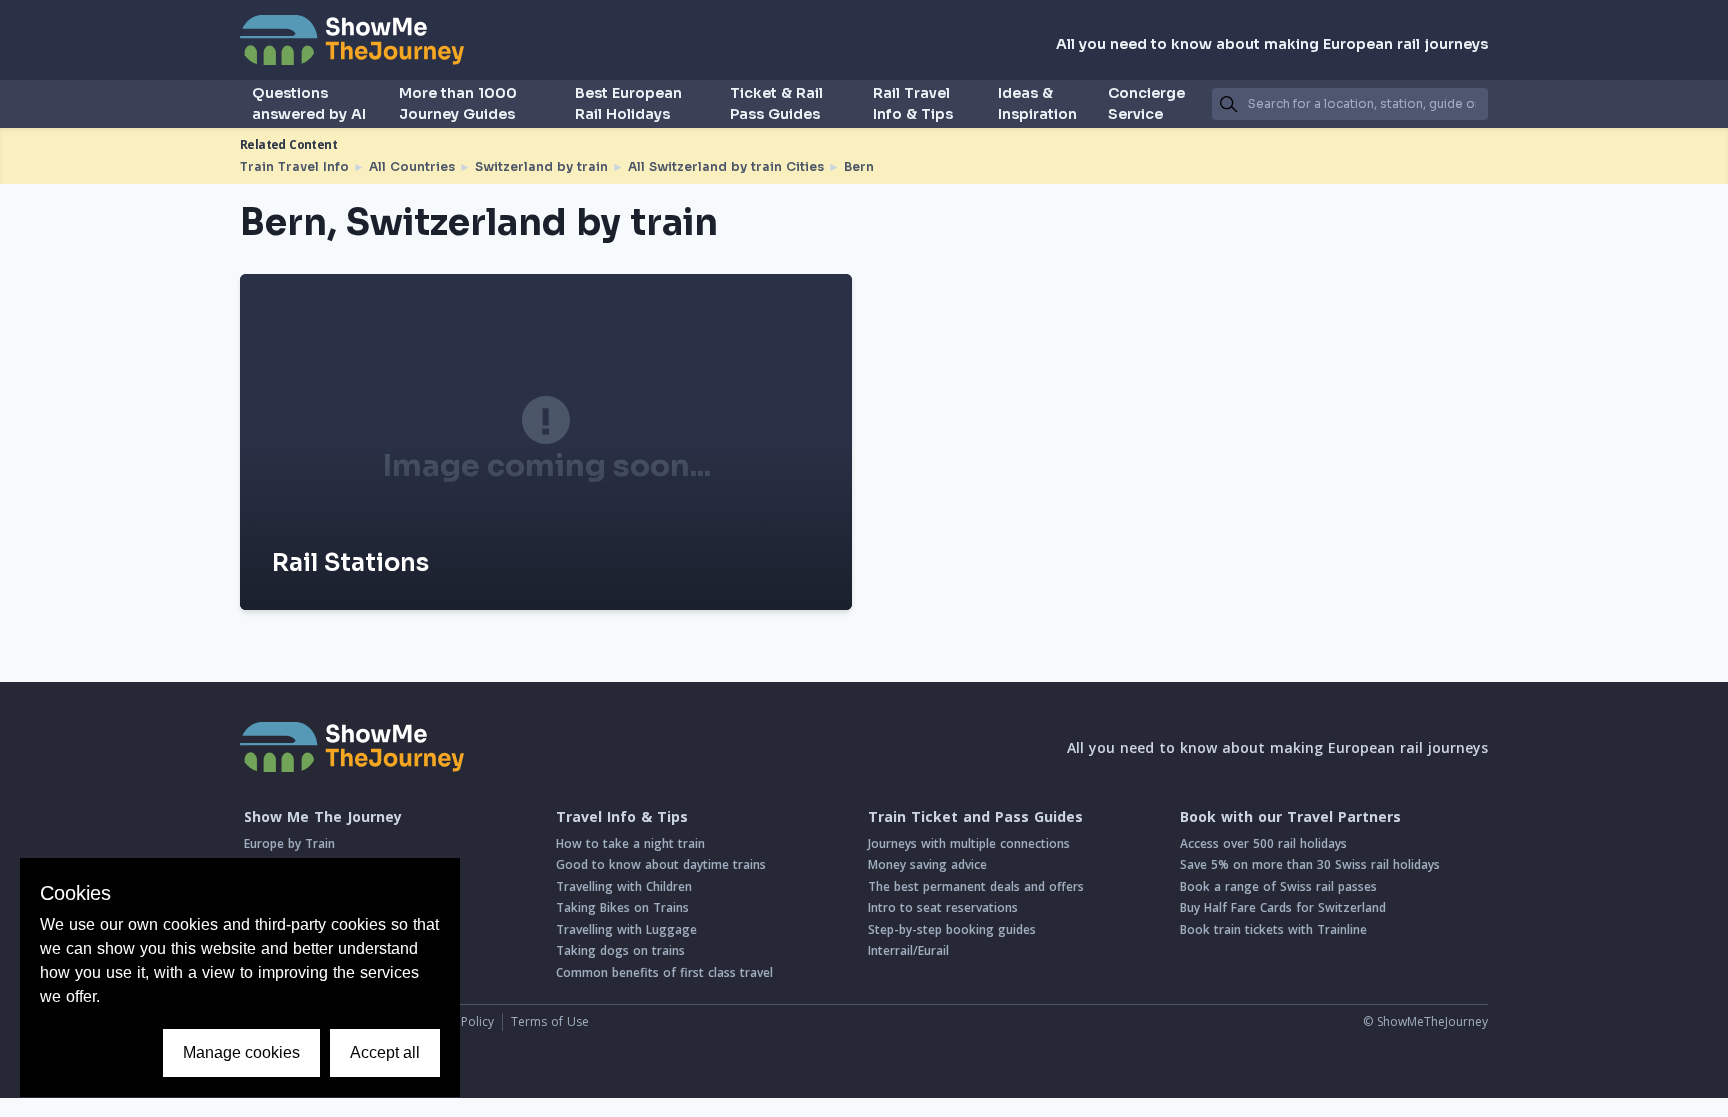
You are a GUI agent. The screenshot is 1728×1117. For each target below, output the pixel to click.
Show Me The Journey (323, 817)
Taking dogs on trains (620, 950)
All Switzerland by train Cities (726, 166)
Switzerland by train (541, 166)
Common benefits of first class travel (664, 972)
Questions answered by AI (309, 103)
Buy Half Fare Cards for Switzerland (1283, 907)
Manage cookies (241, 1052)
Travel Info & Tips (622, 817)
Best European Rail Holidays (628, 103)
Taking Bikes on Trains (622, 907)
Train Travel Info (294, 166)
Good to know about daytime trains (661, 864)
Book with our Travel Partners (1290, 817)
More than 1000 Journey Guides (458, 103)
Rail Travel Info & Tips (913, 103)
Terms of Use (550, 1021)
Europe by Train (289, 843)
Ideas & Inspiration (1037, 103)
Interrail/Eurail (908, 950)
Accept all (385, 1052)
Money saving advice (927, 864)
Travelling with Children (624, 886)
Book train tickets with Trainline (1273, 929)
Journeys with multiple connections (969, 843)
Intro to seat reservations (943, 907)
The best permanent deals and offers (976, 886)
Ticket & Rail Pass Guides (776, 103)
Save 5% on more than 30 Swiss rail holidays (1310, 864)
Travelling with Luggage (626, 929)
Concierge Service (1146, 103)
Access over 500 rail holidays (1263, 843)
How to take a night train (630, 843)
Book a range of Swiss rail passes (1278, 886)
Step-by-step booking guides (952, 929)
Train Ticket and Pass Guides (975, 817)
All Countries (412, 166)
